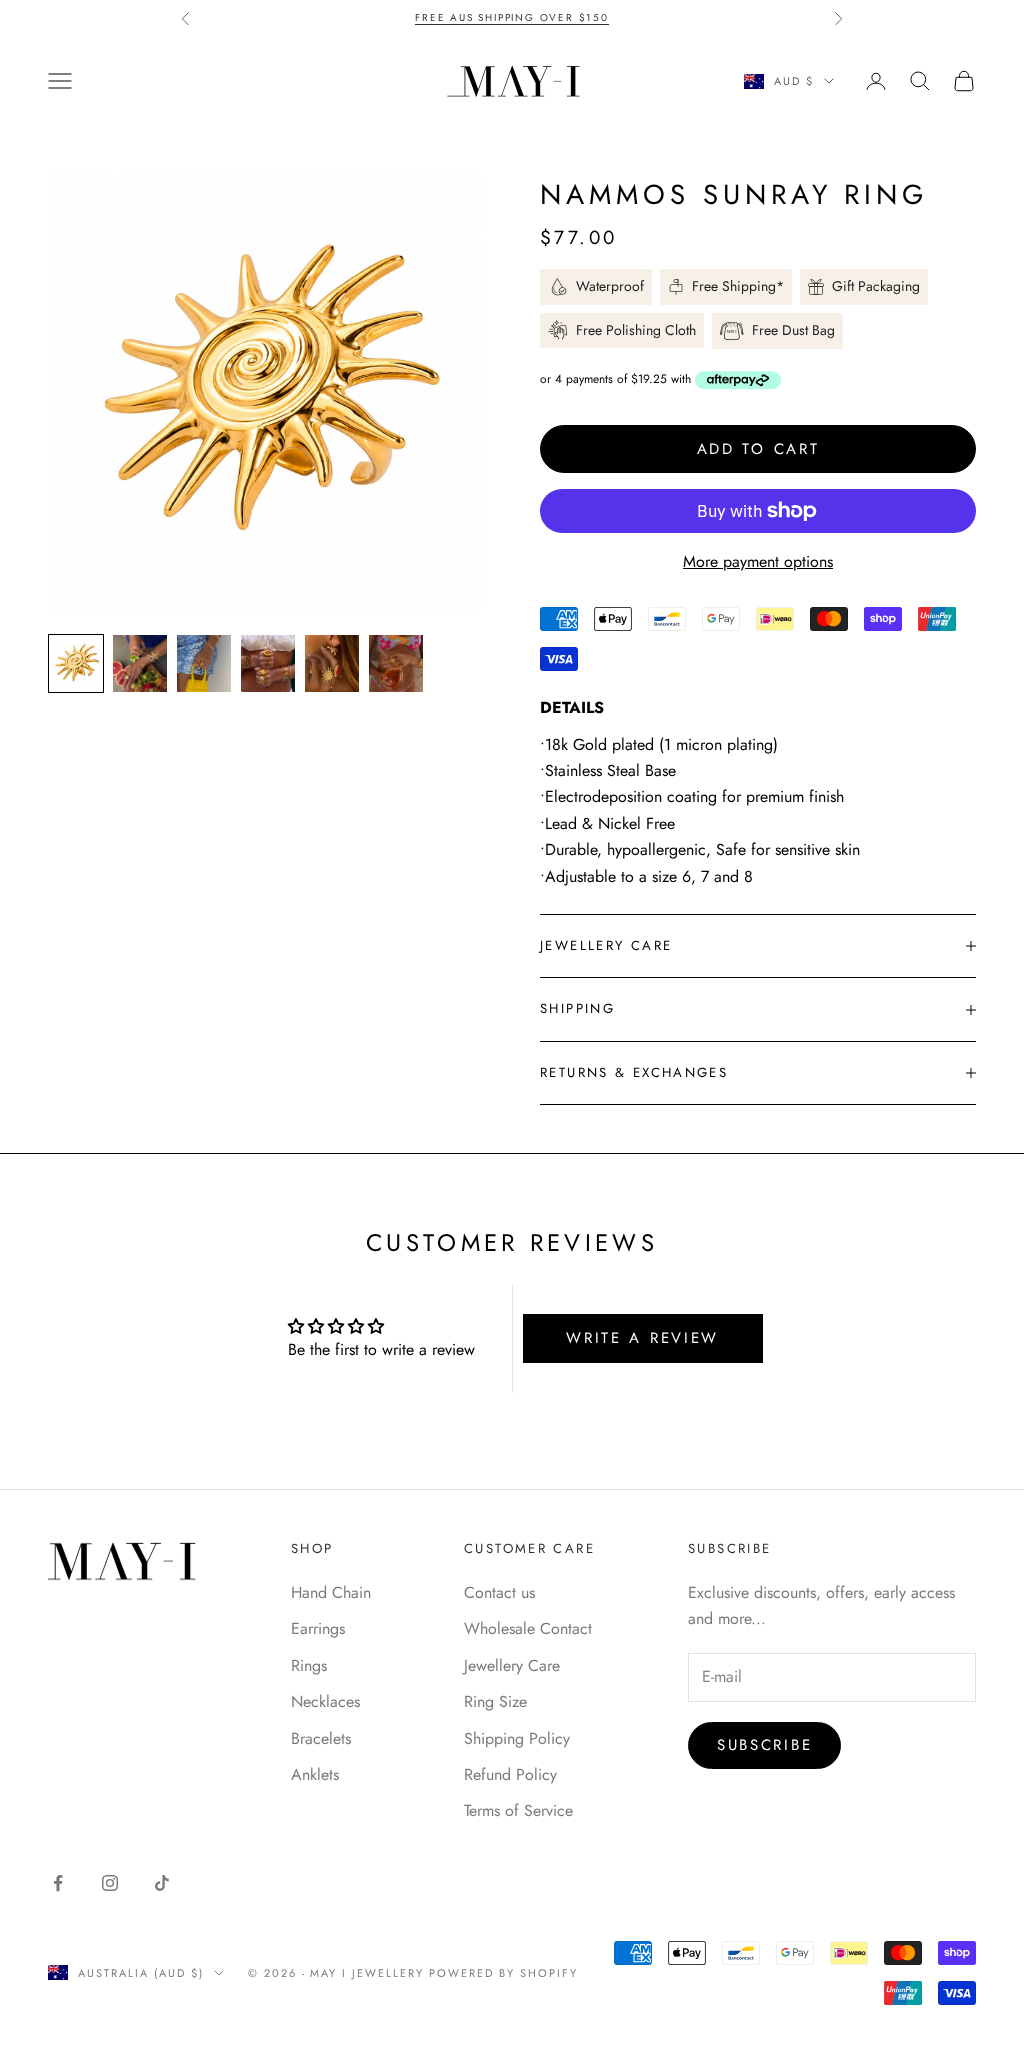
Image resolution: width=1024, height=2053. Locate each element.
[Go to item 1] (76, 663)
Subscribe (764, 1745)
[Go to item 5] (332, 663)
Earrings (318, 1628)
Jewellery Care (512, 1665)
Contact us (499, 1592)
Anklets (315, 1774)
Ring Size (495, 1701)
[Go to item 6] (396, 663)
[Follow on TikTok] (162, 1883)
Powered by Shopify (503, 1973)
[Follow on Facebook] (58, 1883)
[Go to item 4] (268, 663)
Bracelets (321, 1738)
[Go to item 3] (204, 663)
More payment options (758, 561)
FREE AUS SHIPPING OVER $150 (512, 17)
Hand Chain (331, 1592)
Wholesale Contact (528, 1628)
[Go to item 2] (140, 663)
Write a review (642, 1338)
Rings (309, 1665)
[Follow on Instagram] (110, 1883)
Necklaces (325, 1701)
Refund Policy (510, 1774)
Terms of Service (518, 1810)
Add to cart (758, 449)
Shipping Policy (517, 1738)
